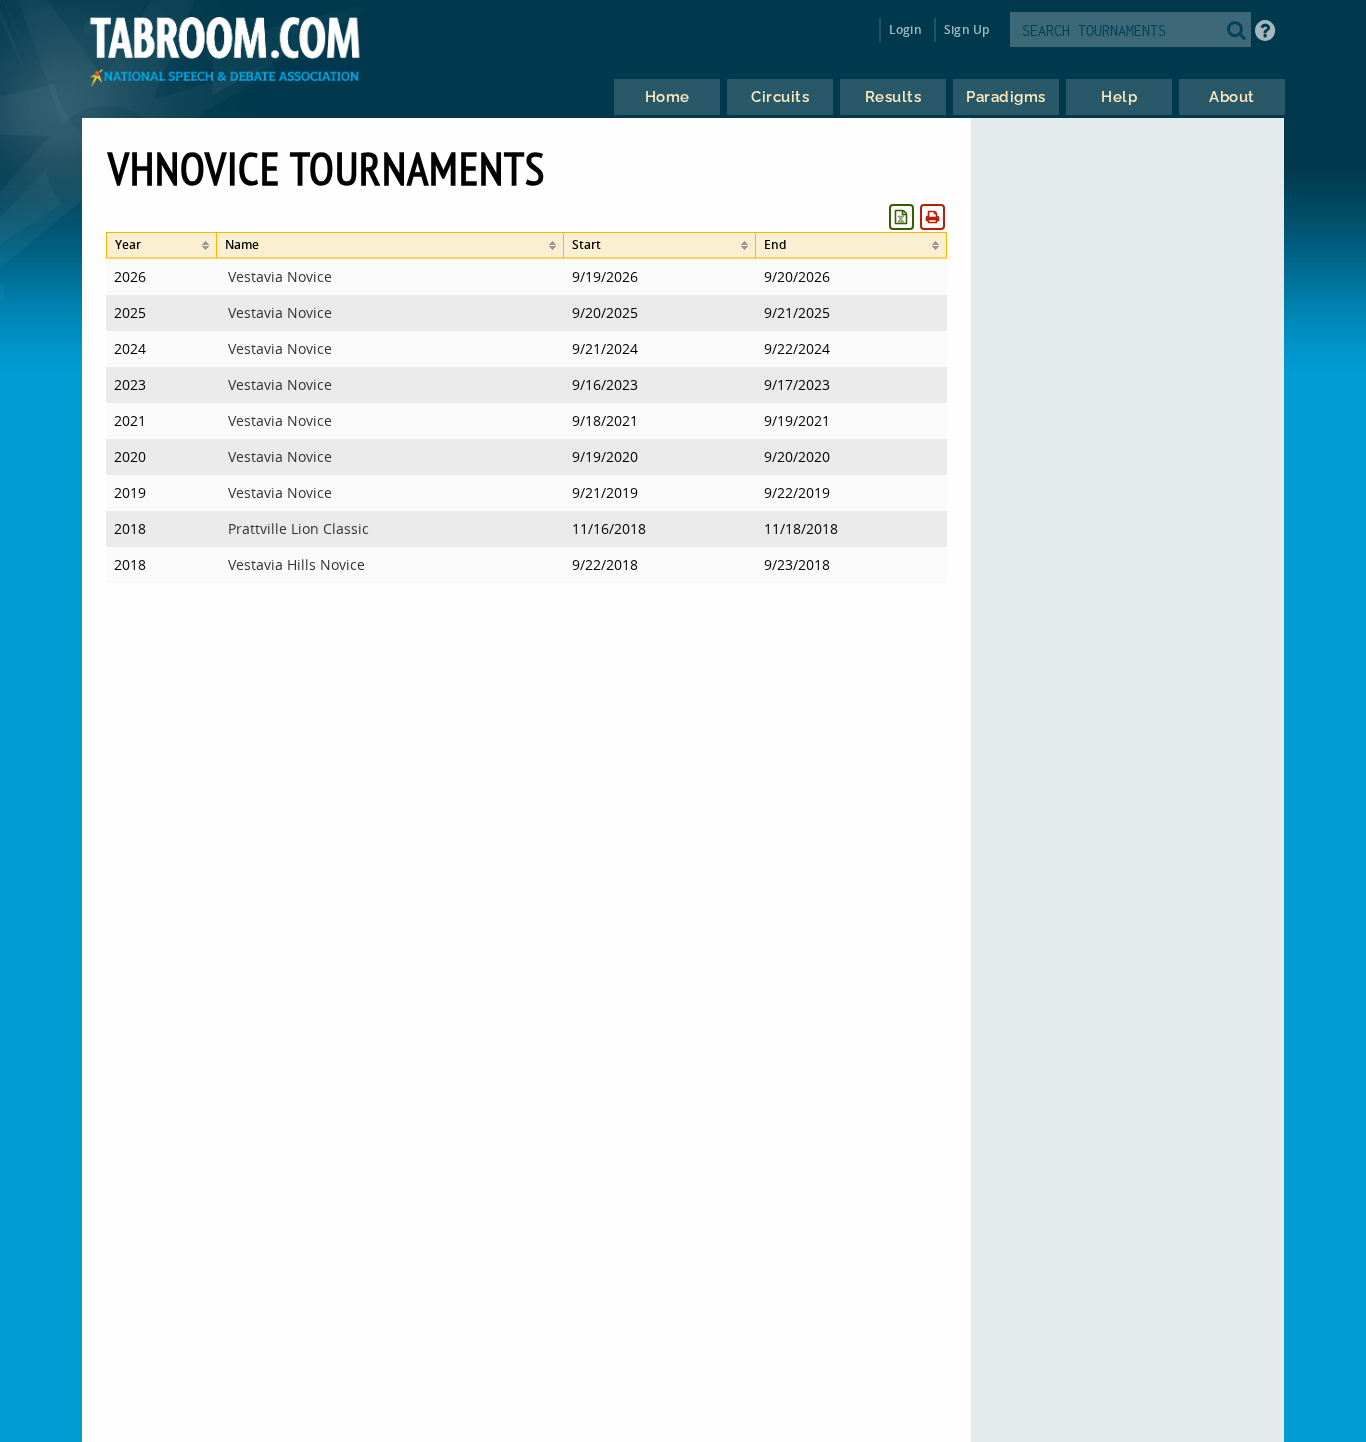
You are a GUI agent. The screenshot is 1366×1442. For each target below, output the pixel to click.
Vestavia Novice (280, 276)
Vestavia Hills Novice (296, 564)
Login (905, 29)
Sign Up (966, 29)
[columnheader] (161, 245)
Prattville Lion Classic (298, 528)
